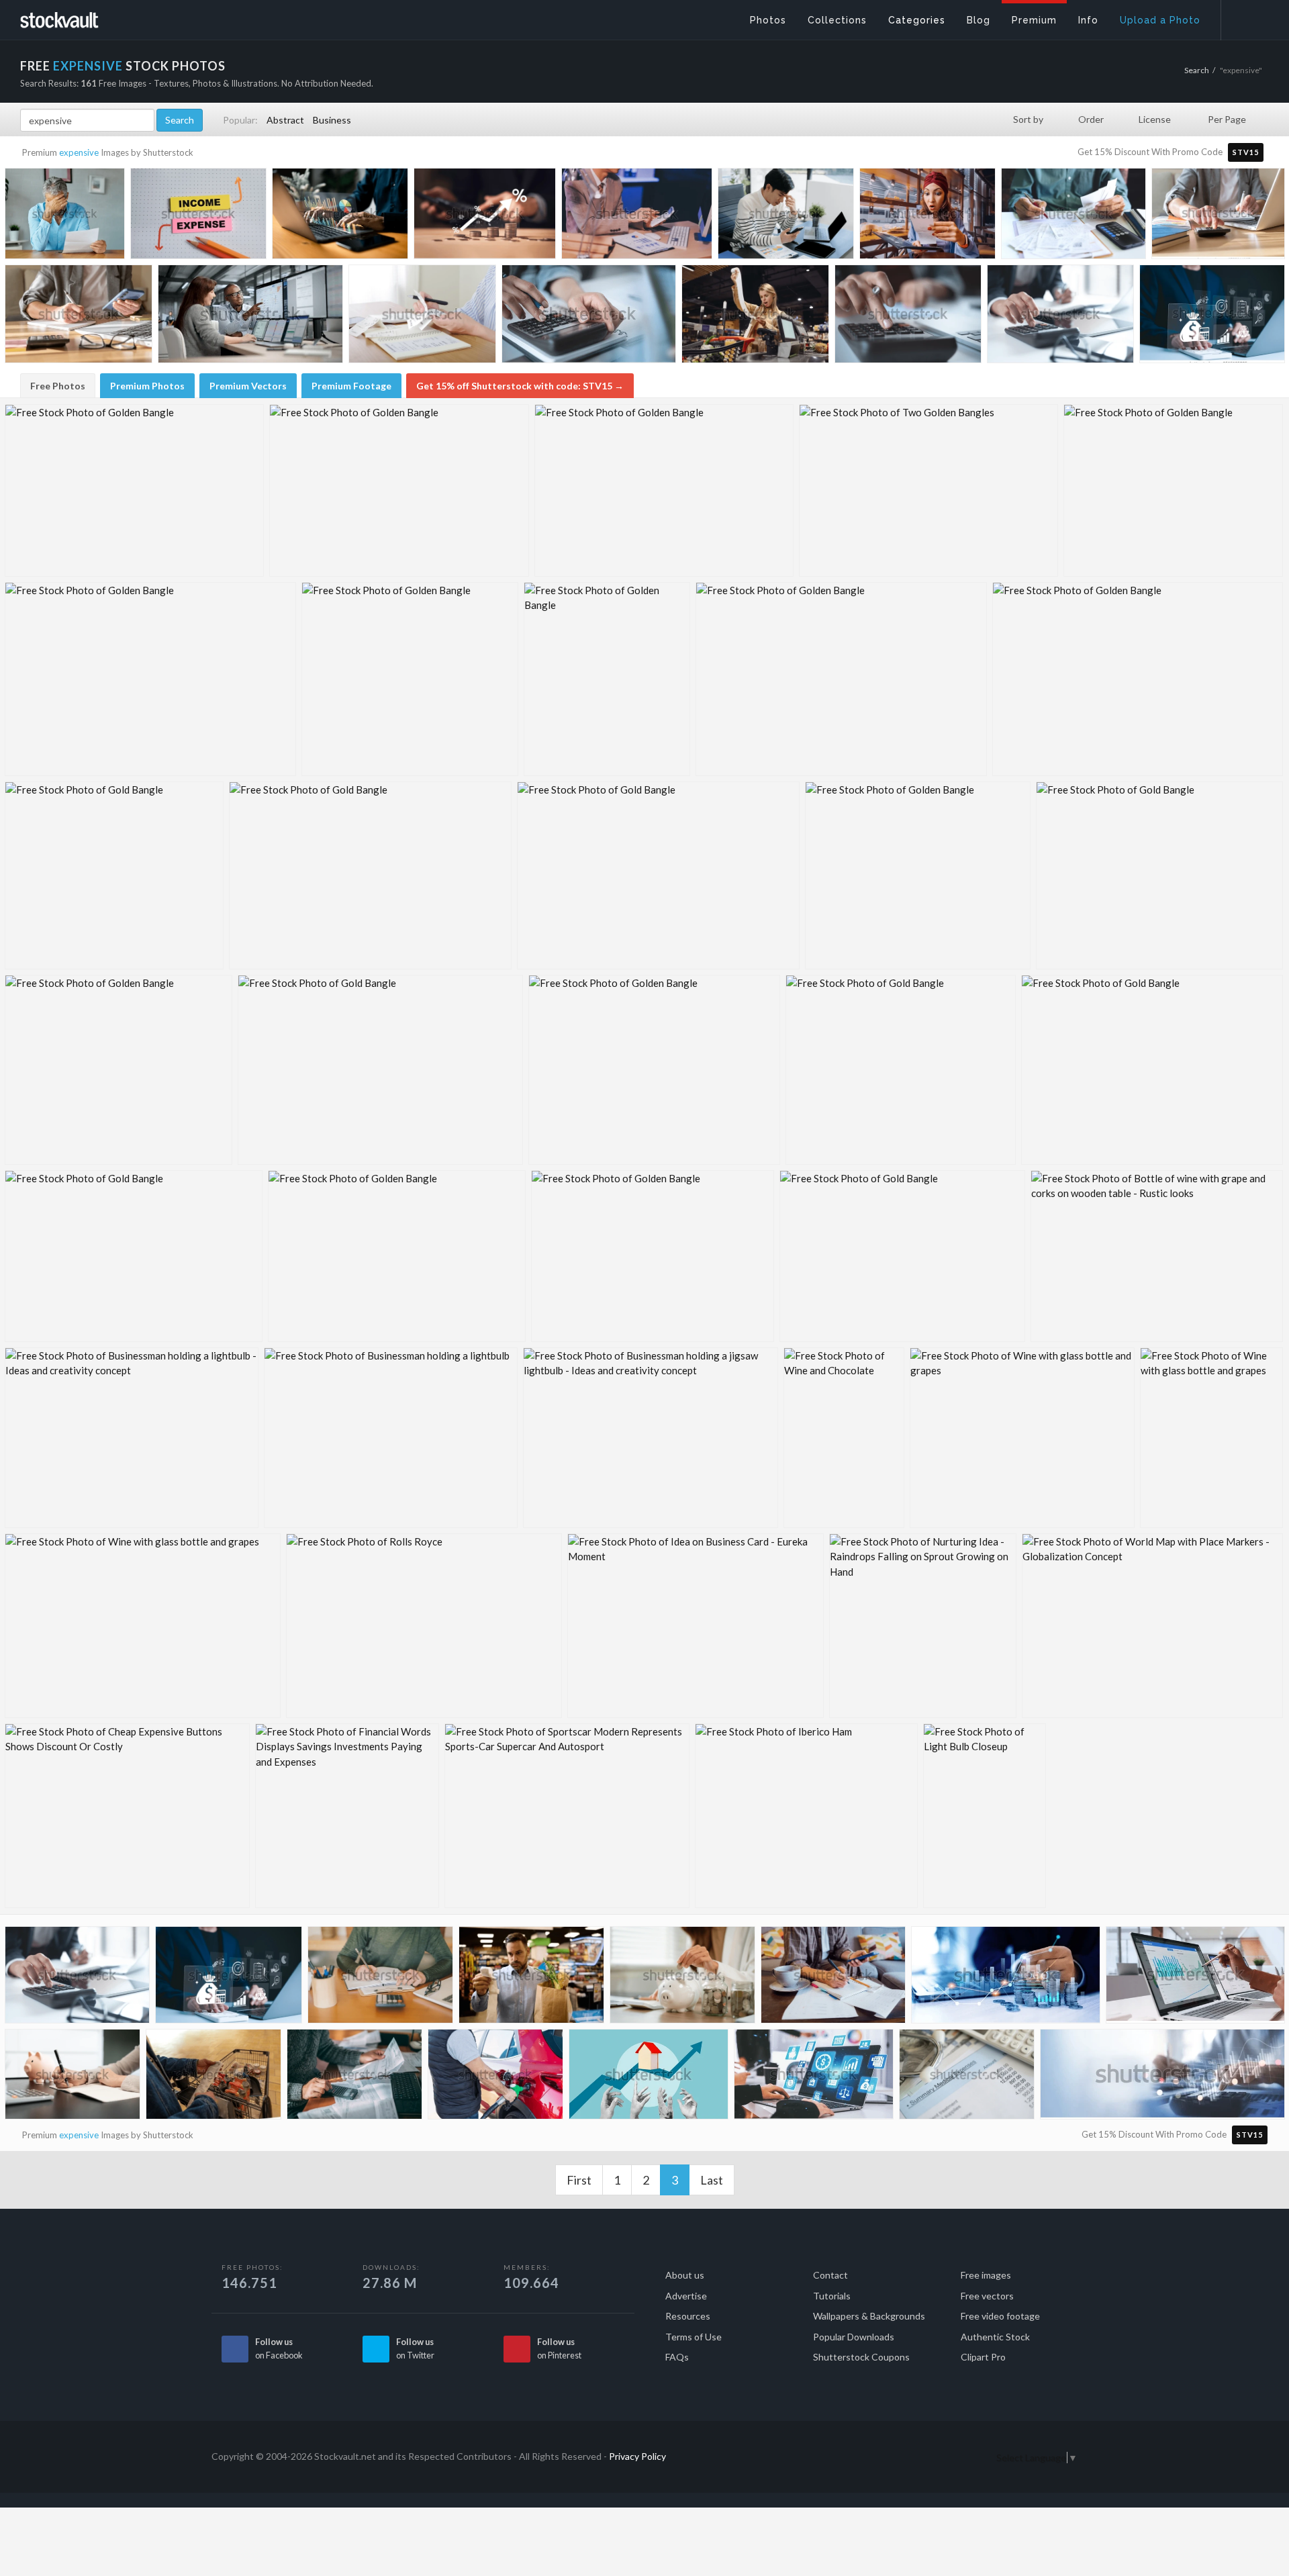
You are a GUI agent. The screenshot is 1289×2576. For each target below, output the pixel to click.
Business (332, 120)
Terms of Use (694, 2337)
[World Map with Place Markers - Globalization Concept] (1152, 1626)
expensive (79, 152)
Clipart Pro (983, 2357)
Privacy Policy (637, 2456)
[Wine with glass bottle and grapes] (1022, 1438)
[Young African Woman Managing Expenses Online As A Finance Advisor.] (1195, 1978)
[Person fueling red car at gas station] (495, 2078)
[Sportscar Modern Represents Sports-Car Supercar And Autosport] (567, 1816)
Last (712, 2180)
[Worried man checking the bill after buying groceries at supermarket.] (531, 1978)
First (579, 2180)
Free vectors (987, 2296)
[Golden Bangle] (134, 490)
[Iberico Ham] (806, 1816)
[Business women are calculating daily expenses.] (682, 1978)
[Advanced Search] (1246, 17)
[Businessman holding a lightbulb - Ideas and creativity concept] (132, 1438)
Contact (830, 2275)
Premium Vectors (248, 386)
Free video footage (1000, 2316)
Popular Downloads (854, 2337)
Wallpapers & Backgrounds (869, 2316)
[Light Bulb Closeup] (985, 1816)
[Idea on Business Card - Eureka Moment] (696, 1626)
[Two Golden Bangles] (928, 490)
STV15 (1246, 152)
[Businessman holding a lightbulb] (391, 1438)
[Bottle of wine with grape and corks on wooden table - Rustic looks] (1157, 1256)
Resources (688, 2316)
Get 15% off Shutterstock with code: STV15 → (520, 386)
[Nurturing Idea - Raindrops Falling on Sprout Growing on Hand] (923, 1626)
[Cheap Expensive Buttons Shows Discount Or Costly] (127, 1816)
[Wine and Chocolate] (844, 1438)
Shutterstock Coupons (861, 2357)
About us (685, 2275)
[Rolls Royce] (424, 1626)
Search (1197, 70)
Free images (986, 2275)
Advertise (686, 2296)
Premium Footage (351, 386)
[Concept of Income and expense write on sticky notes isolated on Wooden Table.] (198, 217)
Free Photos (58, 386)
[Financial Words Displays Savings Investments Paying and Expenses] (347, 1816)
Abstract (285, 120)
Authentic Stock (995, 2337)
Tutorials (832, 2296)
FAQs (677, 2357)
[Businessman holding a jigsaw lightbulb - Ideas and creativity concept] (651, 1438)
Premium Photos (147, 386)
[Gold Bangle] (114, 875)
